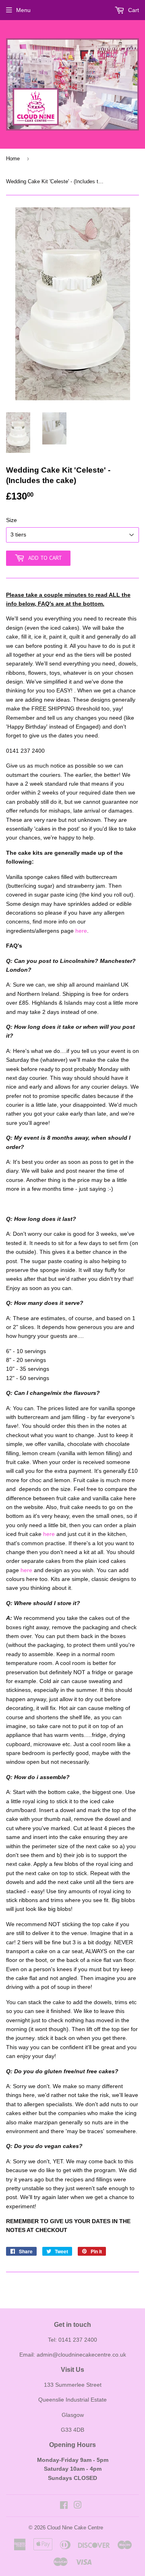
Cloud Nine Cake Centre (75, 2528)
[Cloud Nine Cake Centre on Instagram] (78, 2506)
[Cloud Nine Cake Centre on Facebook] (64, 2506)
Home (13, 159)
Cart (133, 10)
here (81, 931)
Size (11, 520)
